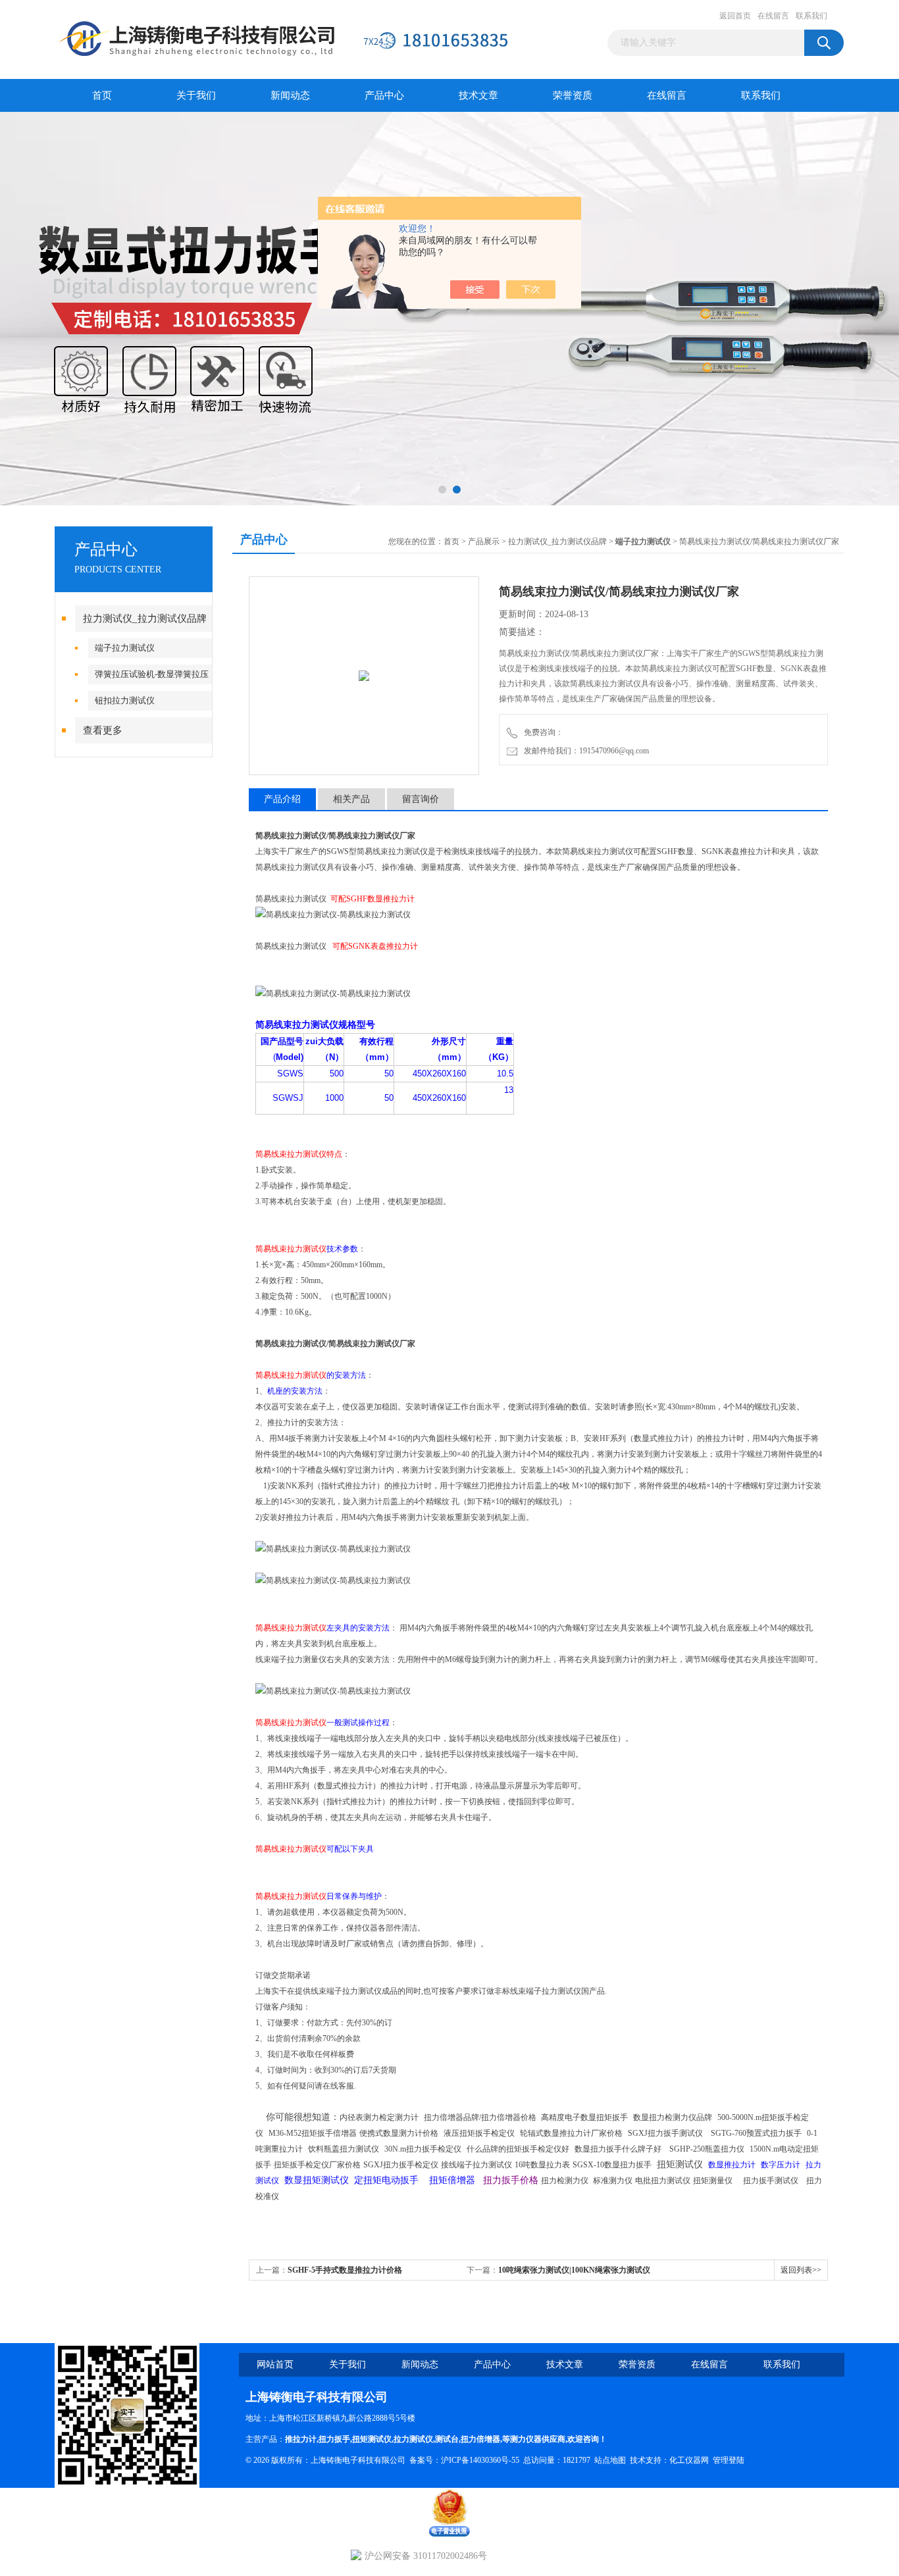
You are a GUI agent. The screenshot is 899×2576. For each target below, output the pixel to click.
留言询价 (421, 799)
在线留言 (773, 16)
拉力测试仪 (413, 2439)
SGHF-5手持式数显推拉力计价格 (345, 2270)
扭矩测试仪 (372, 2439)
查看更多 (103, 730)
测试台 (447, 2439)
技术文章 (478, 95)
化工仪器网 (689, 2460)
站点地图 (610, 2460)
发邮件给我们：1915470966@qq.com (584, 751)
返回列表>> (801, 2270)
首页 (102, 95)
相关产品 (351, 799)
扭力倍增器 (480, 2439)
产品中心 (384, 95)
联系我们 (811, 16)
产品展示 (484, 542)
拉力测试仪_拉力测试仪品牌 (145, 619)
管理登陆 (729, 2460)
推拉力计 (301, 2439)
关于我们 (196, 95)
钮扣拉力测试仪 (125, 700)
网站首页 (275, 2364)
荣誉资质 (573, 95)
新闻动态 (290, 95)
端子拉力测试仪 (125, 648)
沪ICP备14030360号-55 (480, 2460)
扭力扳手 (334, 2439)
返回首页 (735, 16)
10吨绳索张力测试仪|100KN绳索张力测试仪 (574, 2270)
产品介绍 (282, 799)
